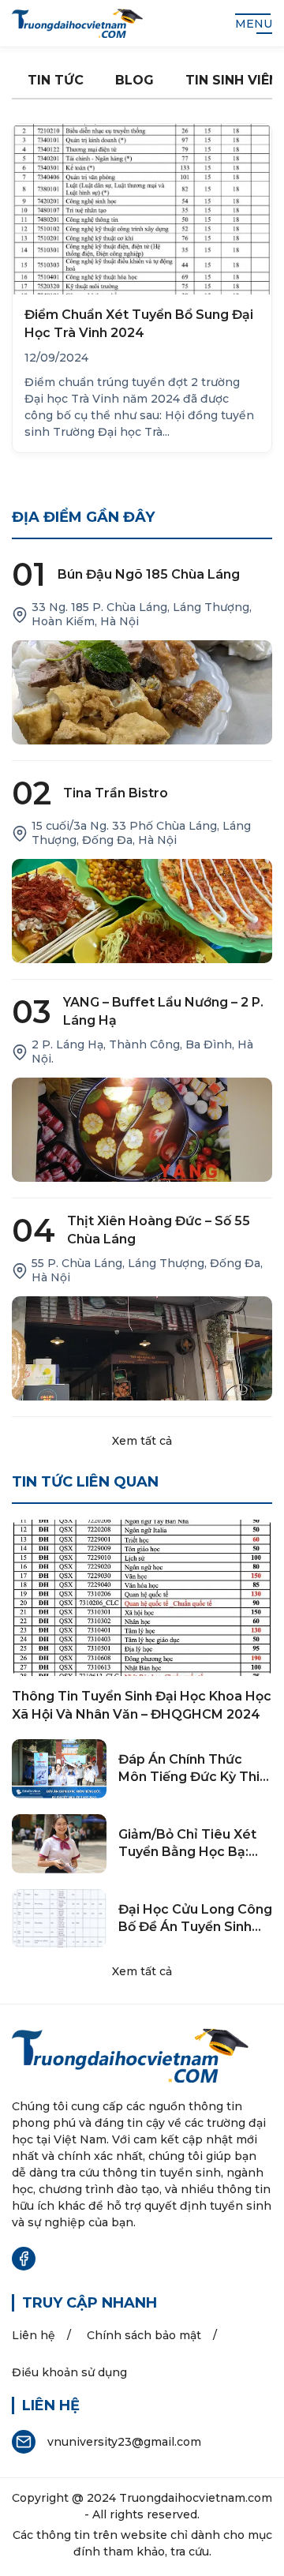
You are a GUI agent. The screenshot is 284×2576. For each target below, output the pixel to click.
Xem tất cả (142, 1441)
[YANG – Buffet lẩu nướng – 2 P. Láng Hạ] (142, 1130)
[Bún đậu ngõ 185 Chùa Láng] (142, 692)
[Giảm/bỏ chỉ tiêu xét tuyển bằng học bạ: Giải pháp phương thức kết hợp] (59, 1844)
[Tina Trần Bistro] (142, 911)
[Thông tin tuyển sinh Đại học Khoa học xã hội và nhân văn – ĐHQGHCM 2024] (142, 1598)
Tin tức (56, 80)
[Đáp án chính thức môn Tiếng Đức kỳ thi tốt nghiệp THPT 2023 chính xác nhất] (59, 1769)
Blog (135, 80)
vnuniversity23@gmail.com (124, 2442)
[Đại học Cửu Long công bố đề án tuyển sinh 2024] (59, 1919)
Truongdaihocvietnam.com (196, 2498)
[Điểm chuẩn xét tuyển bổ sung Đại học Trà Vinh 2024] (142, 209)
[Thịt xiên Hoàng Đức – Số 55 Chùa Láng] (142, 1348)
